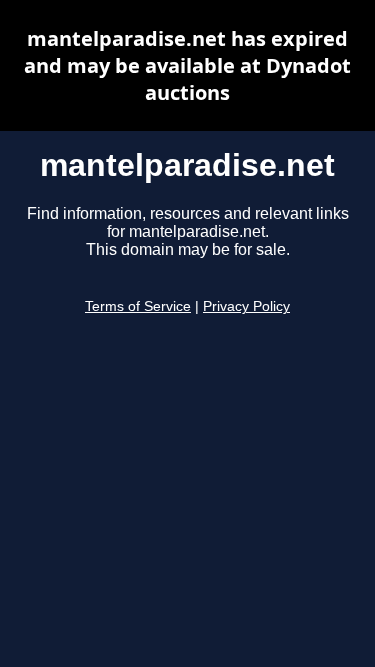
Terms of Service (138, 306)
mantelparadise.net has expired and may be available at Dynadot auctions (187, 65)
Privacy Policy (246, 306)
